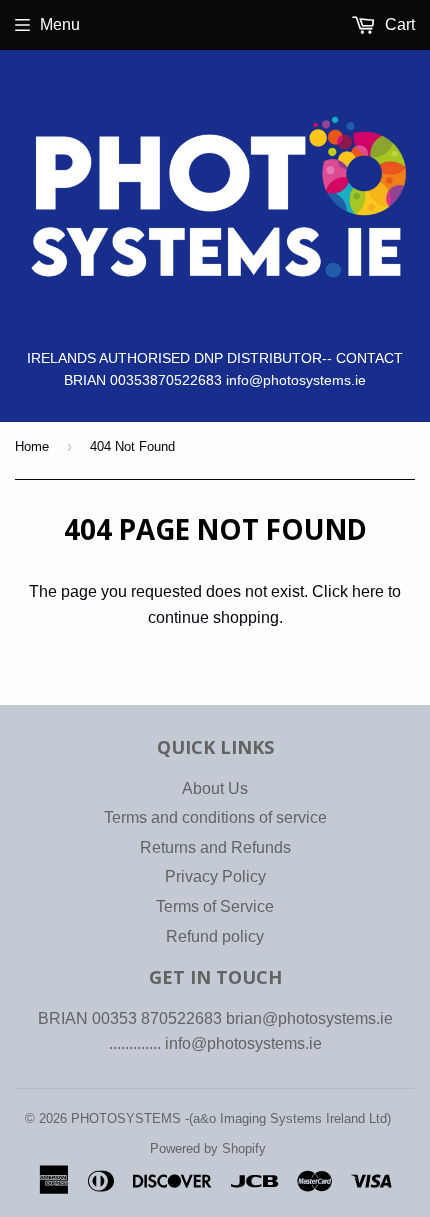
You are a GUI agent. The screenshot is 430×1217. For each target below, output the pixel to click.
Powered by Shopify (208, 1148)
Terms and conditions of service (215, 817)
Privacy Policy (215, 876)
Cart (398, 24)
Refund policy (215, 936)
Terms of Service (215, 906)
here (368, 591)
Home (32, 446)
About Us (215, 788)
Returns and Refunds (215, 847)
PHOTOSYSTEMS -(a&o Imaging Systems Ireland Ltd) (231, 1118)
